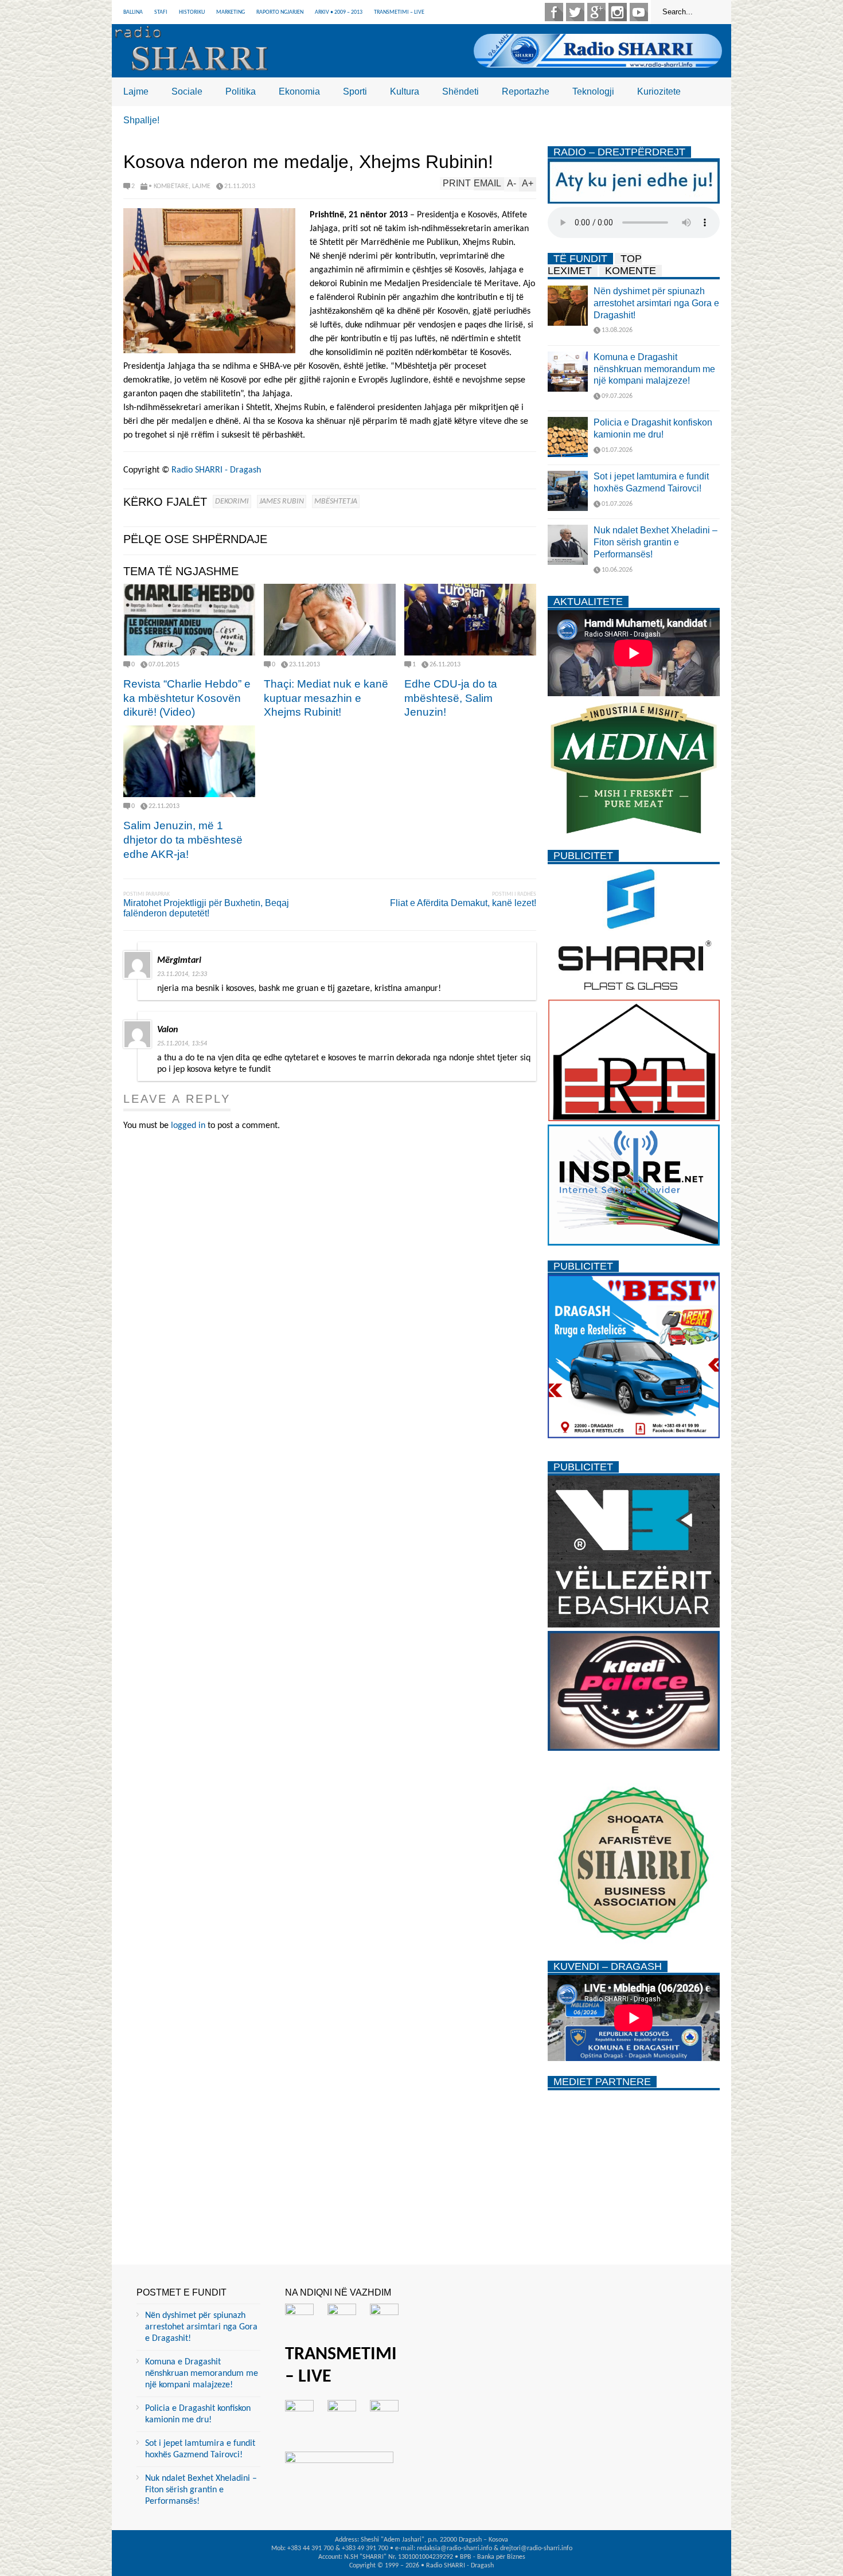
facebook (554, 12)
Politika (241, 91)
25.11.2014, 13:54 (182, 1044)
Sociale (187, 91)
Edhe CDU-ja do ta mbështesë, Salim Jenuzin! (451, 698)
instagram (618, 12)
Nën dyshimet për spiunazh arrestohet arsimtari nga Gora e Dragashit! (656, 303)
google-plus (596, 12)
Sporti (355, 91)
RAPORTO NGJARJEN (280, 12)
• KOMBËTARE (169, 186)
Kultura (405, 91)
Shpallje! (141, 120)
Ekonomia (299, 91)
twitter (575, 12)
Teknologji (593, 91)
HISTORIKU (192, 12)
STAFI (161, 12)
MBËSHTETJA (336, 501)
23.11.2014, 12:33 (182, 974)
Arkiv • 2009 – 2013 (339, 12)
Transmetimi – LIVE (399, 12)
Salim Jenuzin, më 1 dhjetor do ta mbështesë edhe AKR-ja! (183, 840)
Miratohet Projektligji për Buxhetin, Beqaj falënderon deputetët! (206, 908)
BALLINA (133, 12)
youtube (639, 12)
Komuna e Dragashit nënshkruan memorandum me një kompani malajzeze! (654, 369)
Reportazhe (526, 91)
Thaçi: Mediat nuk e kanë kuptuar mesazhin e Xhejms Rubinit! (326, 698)
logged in (188, 1126)
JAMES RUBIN (282, 501)
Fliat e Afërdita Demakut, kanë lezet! (463, 903)
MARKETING (231, 12)
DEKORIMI (232, 501)
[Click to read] (189, 620)
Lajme (136, 91)
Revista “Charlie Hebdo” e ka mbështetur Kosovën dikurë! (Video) (187, 698)
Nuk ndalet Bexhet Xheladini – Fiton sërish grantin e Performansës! (655, 542)
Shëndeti (460, 91)
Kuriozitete (659, 91)
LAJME (201, 186)
